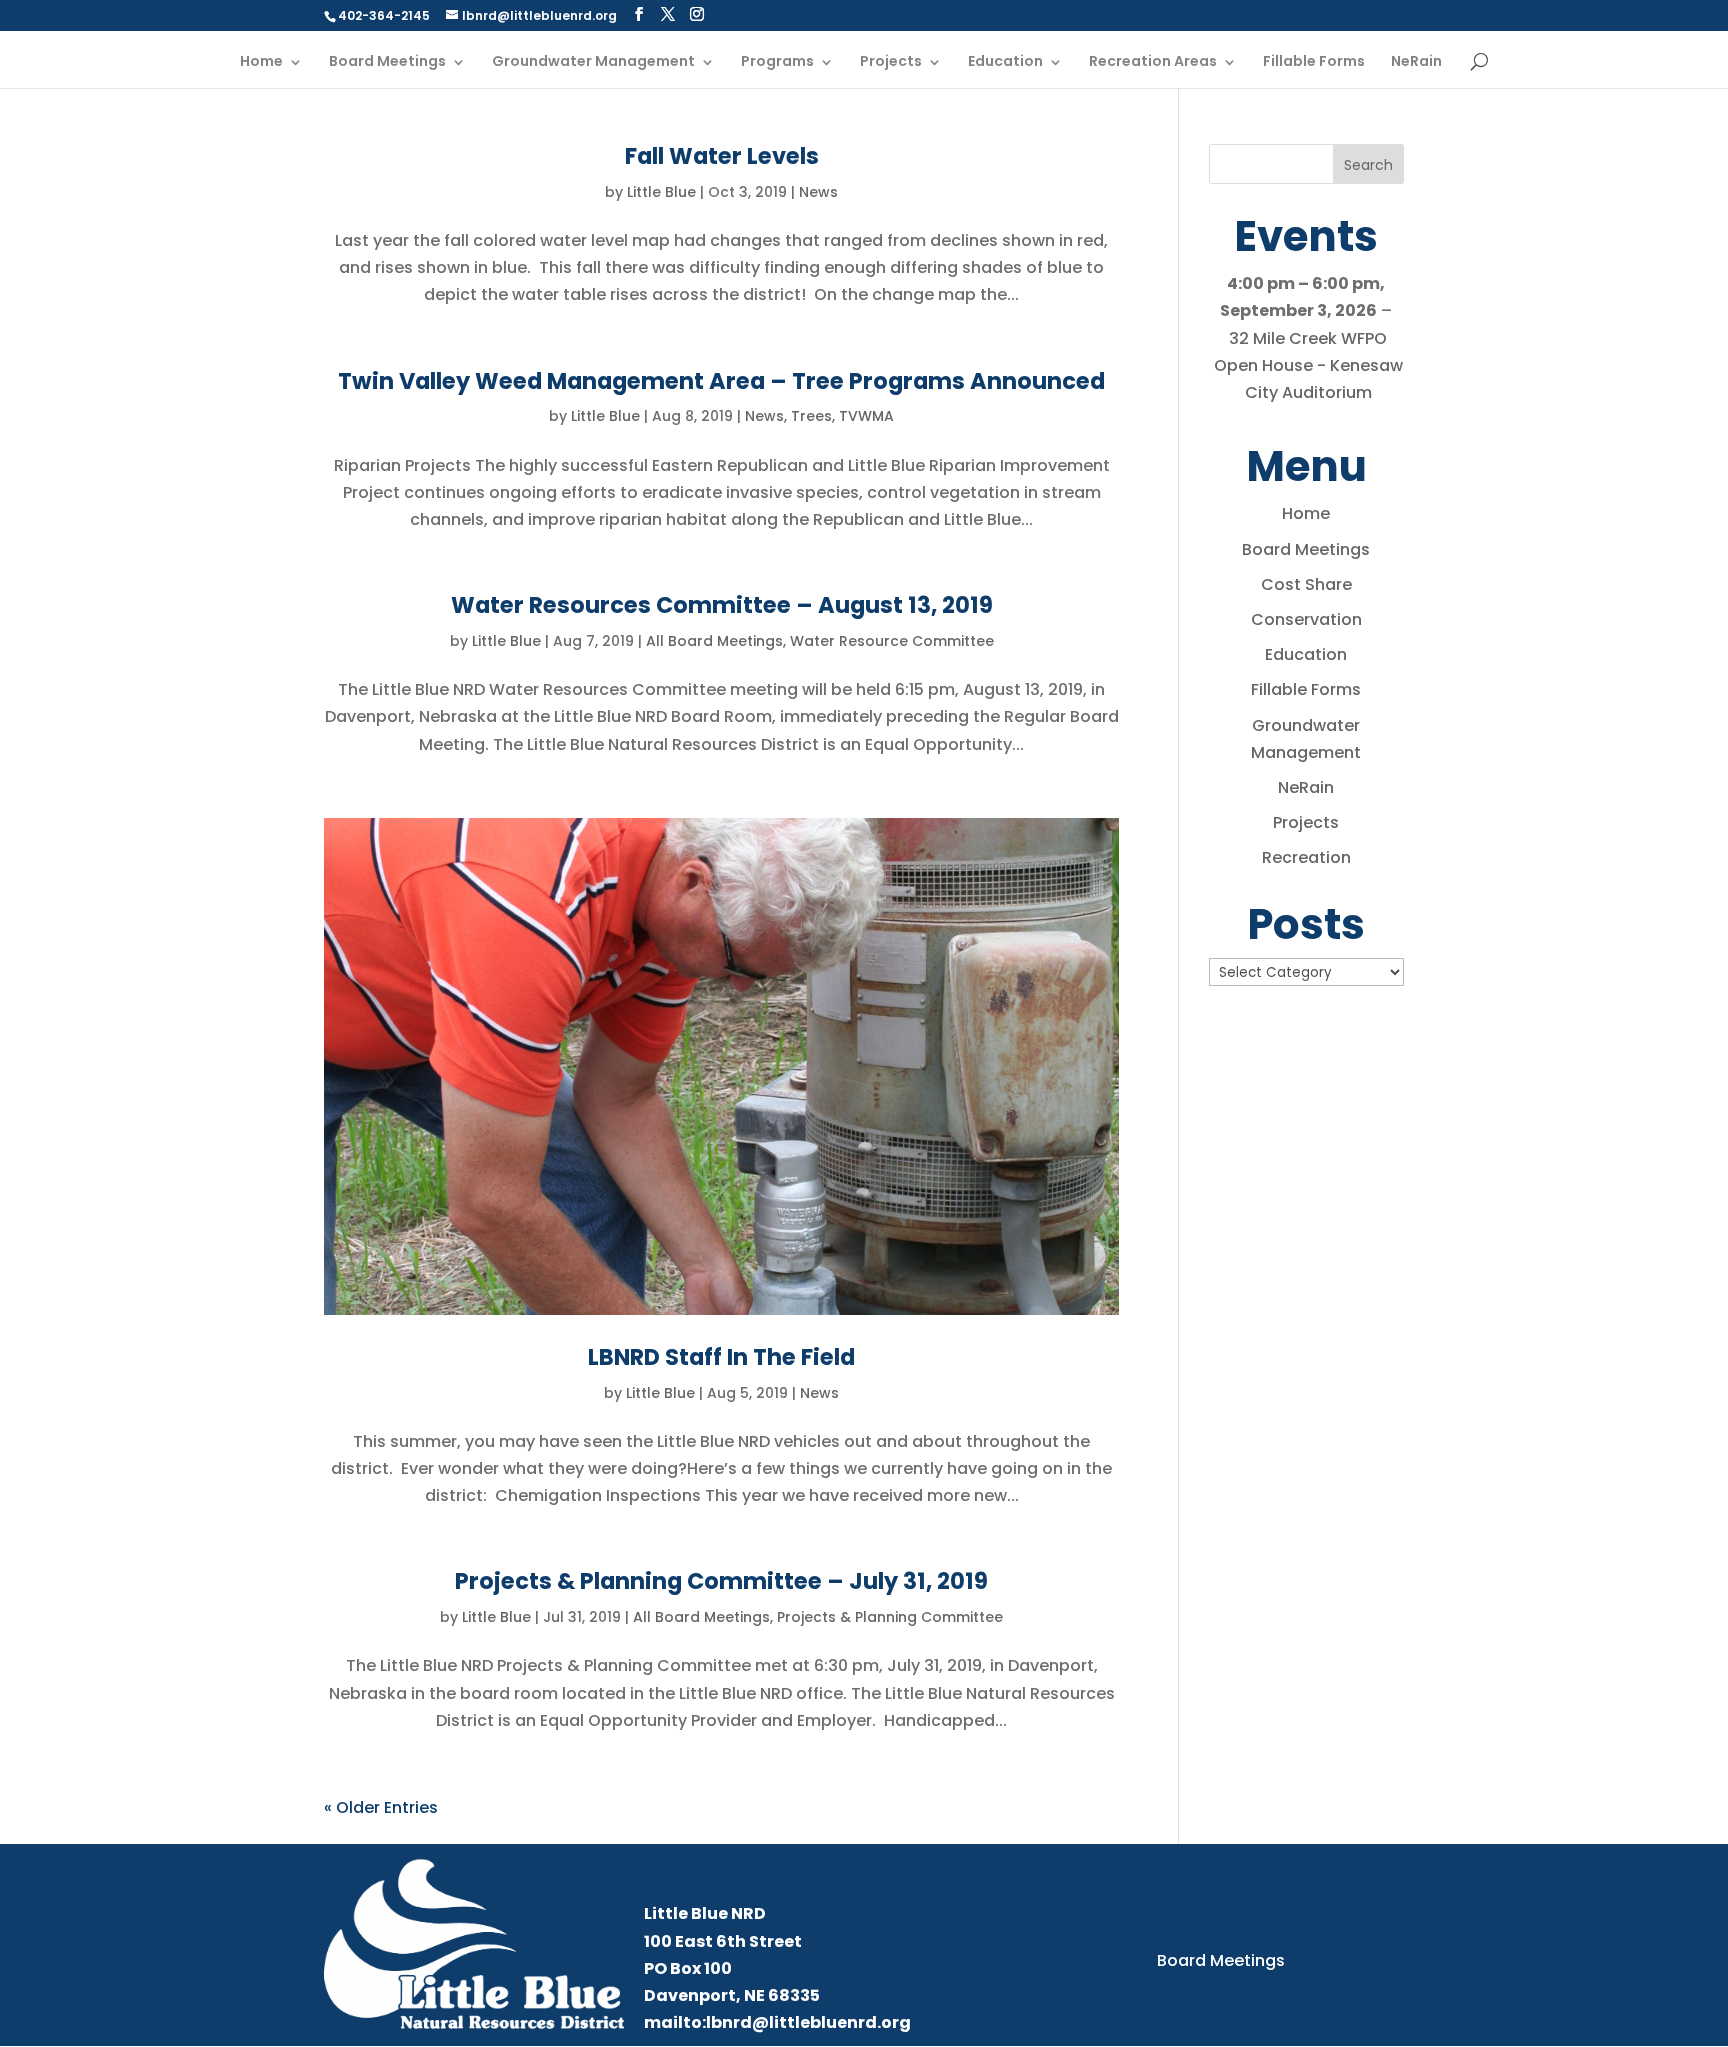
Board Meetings (387, 62)
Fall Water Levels (722, 156)
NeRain (1416, 62)
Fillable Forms (1314, 62)
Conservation (1306, 619)
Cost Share (1306, 584)
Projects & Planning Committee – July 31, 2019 (721, 1581)
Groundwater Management (593, 62)
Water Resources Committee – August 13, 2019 (722, 605)
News (818, 192)
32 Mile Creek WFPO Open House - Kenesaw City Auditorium (1308, 365)
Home (261, 62)
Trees (811, 416)
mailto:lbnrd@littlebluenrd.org (777, 2022)
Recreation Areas (1153, 62)
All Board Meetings (714, 641)
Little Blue (661, 192)
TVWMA (866, 416)
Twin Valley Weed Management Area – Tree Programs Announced (721, 381)
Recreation (1306, 857)
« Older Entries (381, 1807)
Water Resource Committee (892, 641)
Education (1005, 62)
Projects (891, 62)
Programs (777, 62)
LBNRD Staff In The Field (721, 1357)
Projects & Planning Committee (890, 1617)
